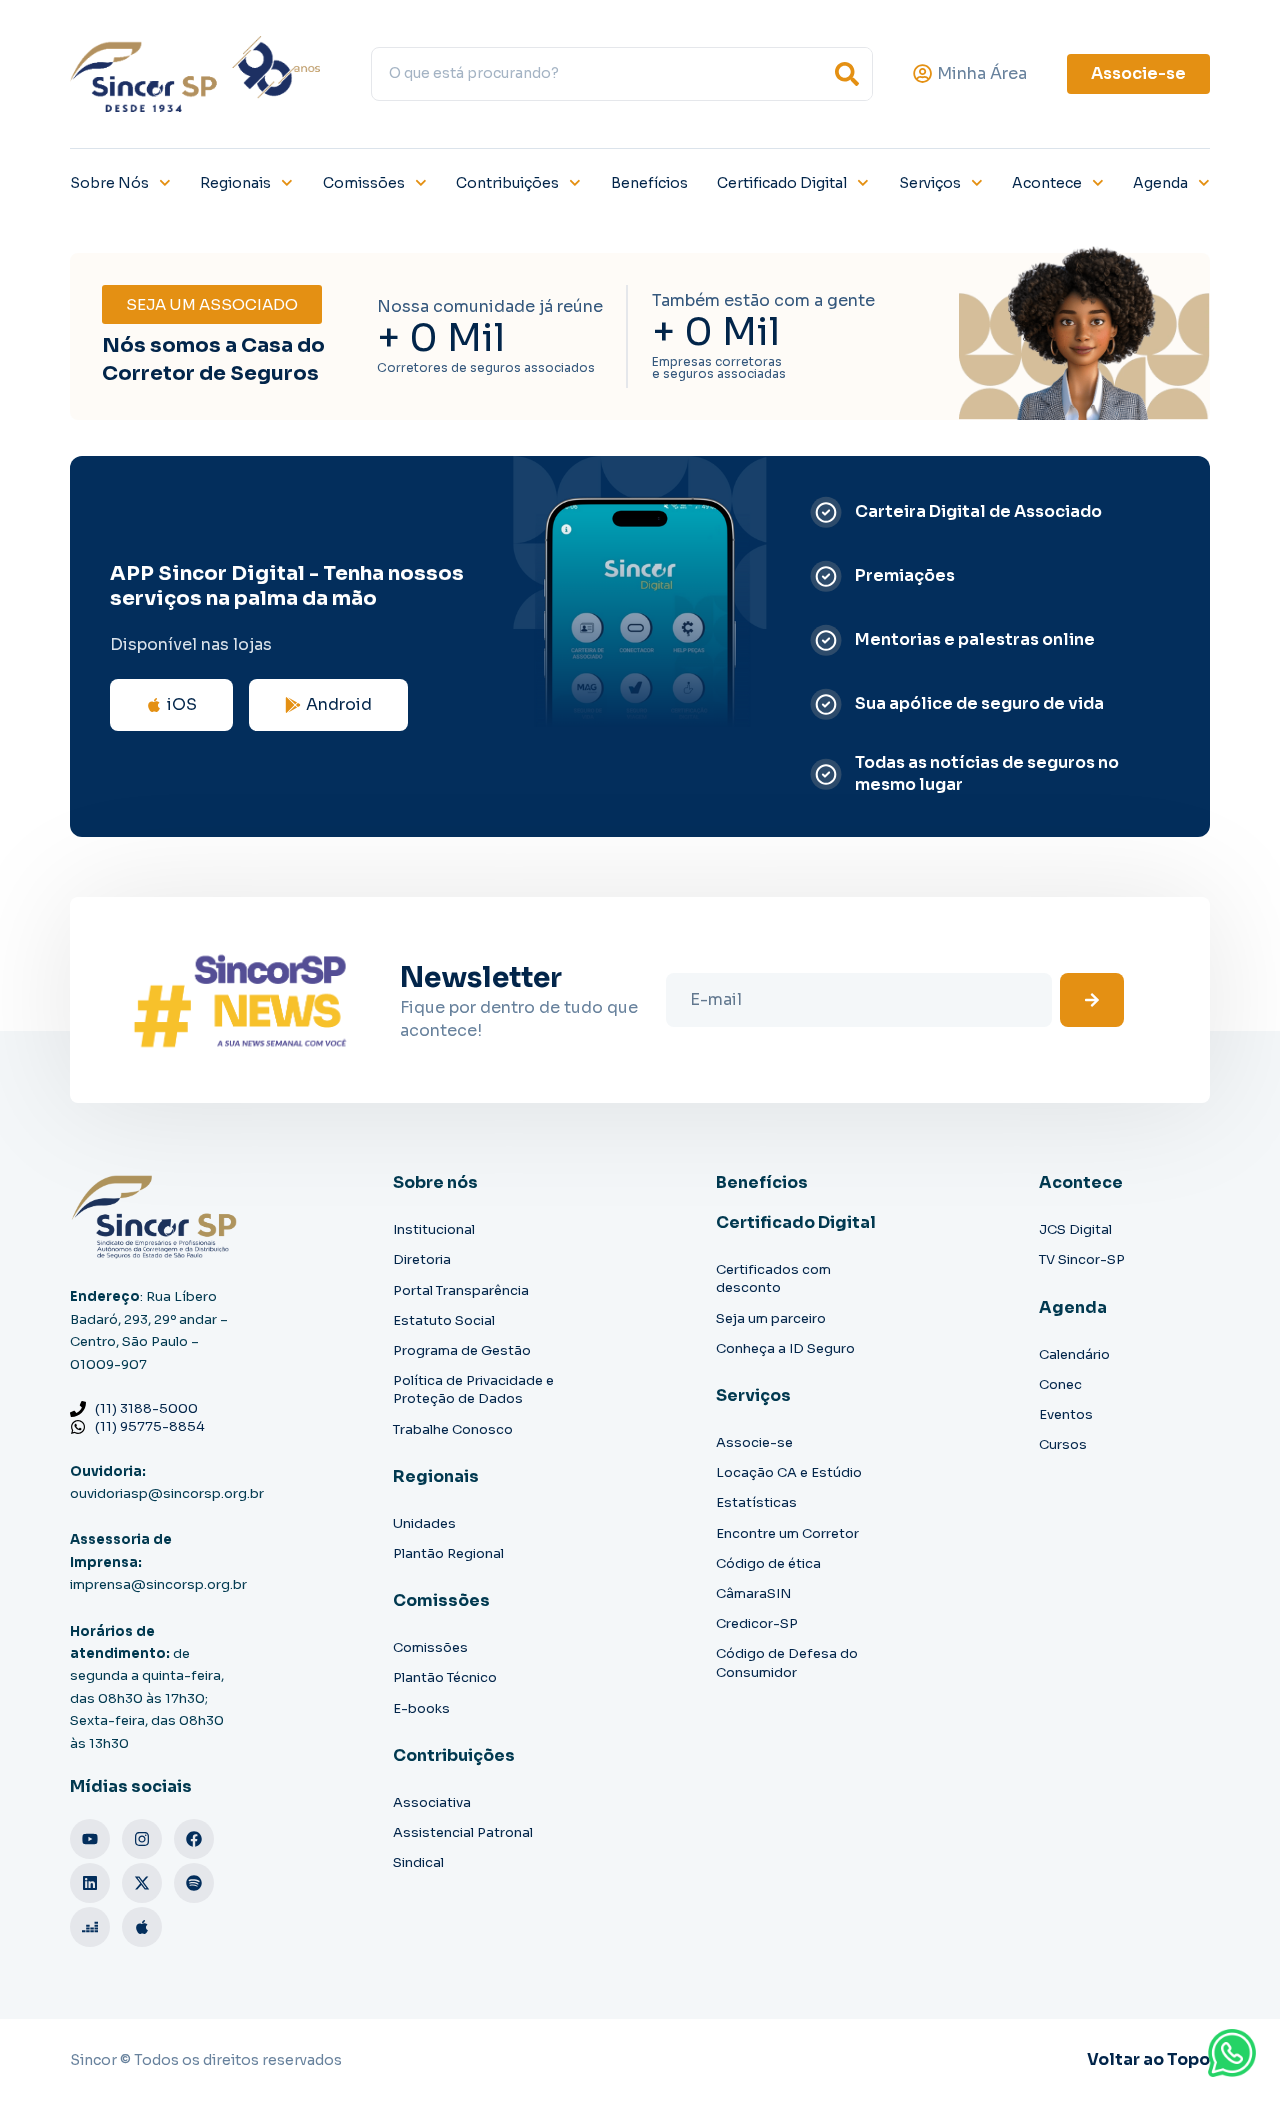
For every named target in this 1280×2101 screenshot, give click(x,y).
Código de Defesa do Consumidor (787, 1662)
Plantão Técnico (445, 1677)
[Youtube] (90, 1839)
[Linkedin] (90, 1883)
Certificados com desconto (773, 1278)
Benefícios (649, 183)
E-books (421, 1708)
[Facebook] (194, 1839)
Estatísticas (756, 1502)
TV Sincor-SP (1082, 1259)
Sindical (418, 1862)
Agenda (1160, 183)
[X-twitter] (142, 1883)
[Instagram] (142, 1839)
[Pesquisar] (847, 74)
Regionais (235, 183)
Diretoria (422, 1259)
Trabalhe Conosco (453, 1429)
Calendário (1074, 1354)
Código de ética (768, 1563)
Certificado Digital (782, 183)
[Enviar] (1092, 1000)
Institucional (434, 1229)
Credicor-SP (757, 1623)
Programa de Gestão (462, 1350)
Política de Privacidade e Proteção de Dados (473, 1389)
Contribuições (507, 183)
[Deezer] (90, 1927)
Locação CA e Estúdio (789, 1472)
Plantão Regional (448, 1553)
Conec (1060, 1384)
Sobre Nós (109, 183)
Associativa (432, 1802)
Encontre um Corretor (787, 1533)
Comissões (364, 183)
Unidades (424, 1523)
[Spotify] (194, 1883)
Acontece (1047, 183)
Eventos (1066, 1414)
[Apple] (142, 1927)
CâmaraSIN (753, 1593)
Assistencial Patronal (463, 1832)
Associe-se (754, 1442)
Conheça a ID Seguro (785, 1348)
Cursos (1063, 1444)
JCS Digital (1075, 1229)
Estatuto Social (444, 1320)
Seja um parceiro (771, 1318)
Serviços (930, 183)
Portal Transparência (461, 1290)
